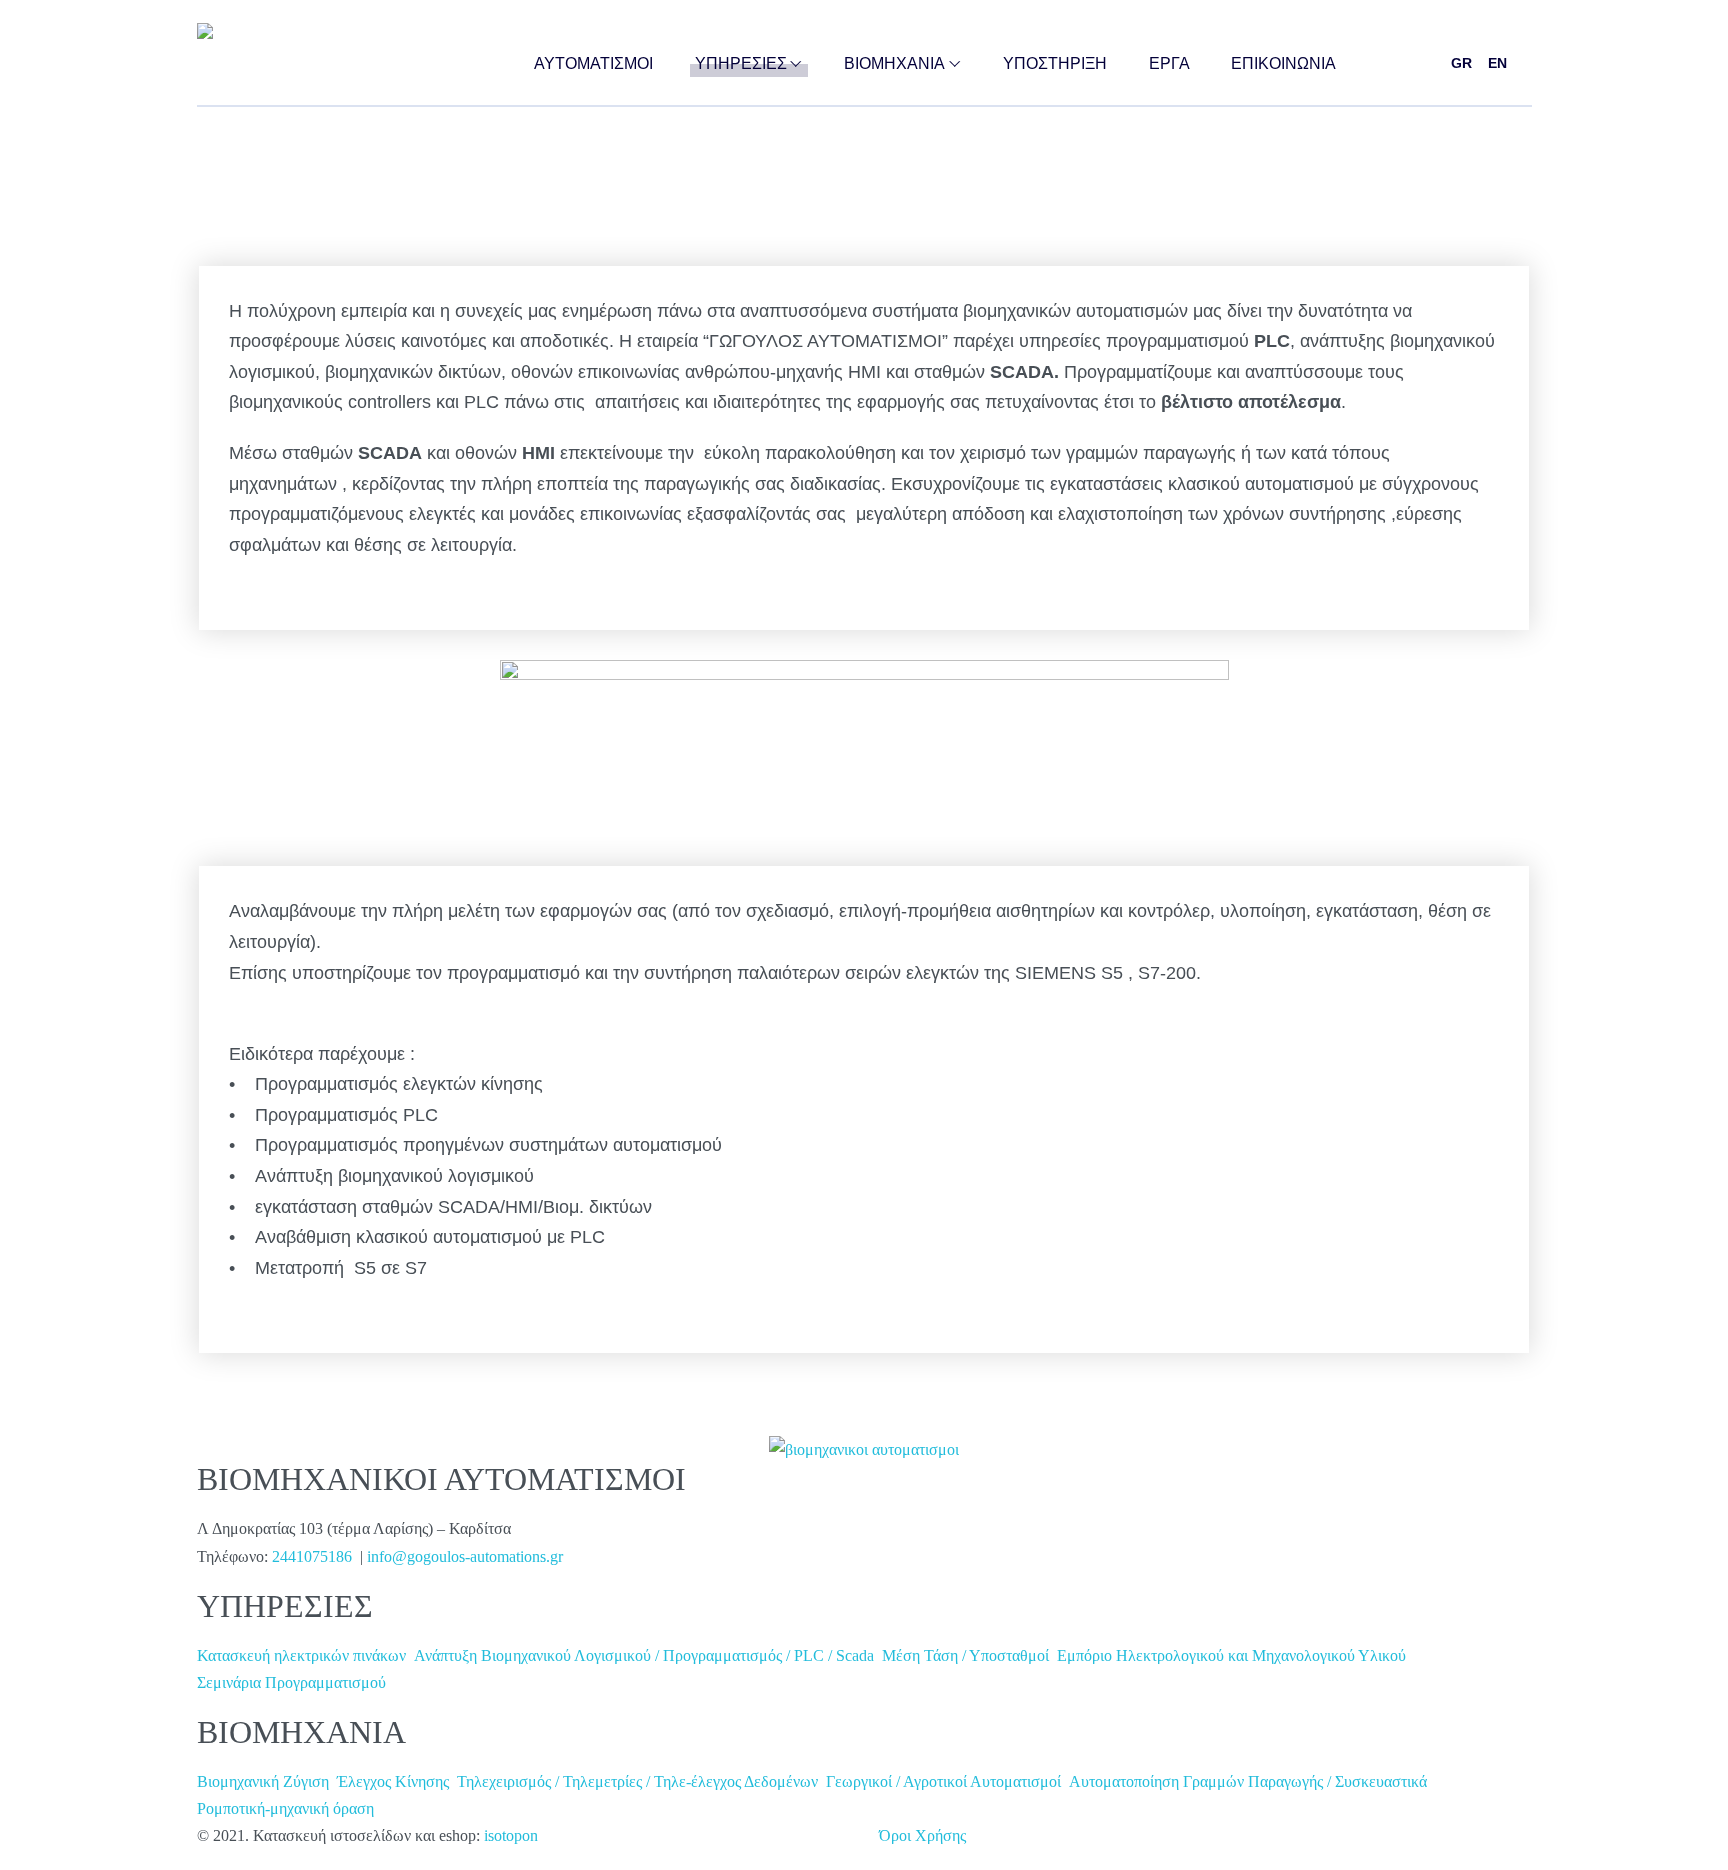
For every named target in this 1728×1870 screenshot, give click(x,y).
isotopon (511, 1835)
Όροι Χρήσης (922, 1835)
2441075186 (316, 1556)
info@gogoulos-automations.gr (465, 1556)
